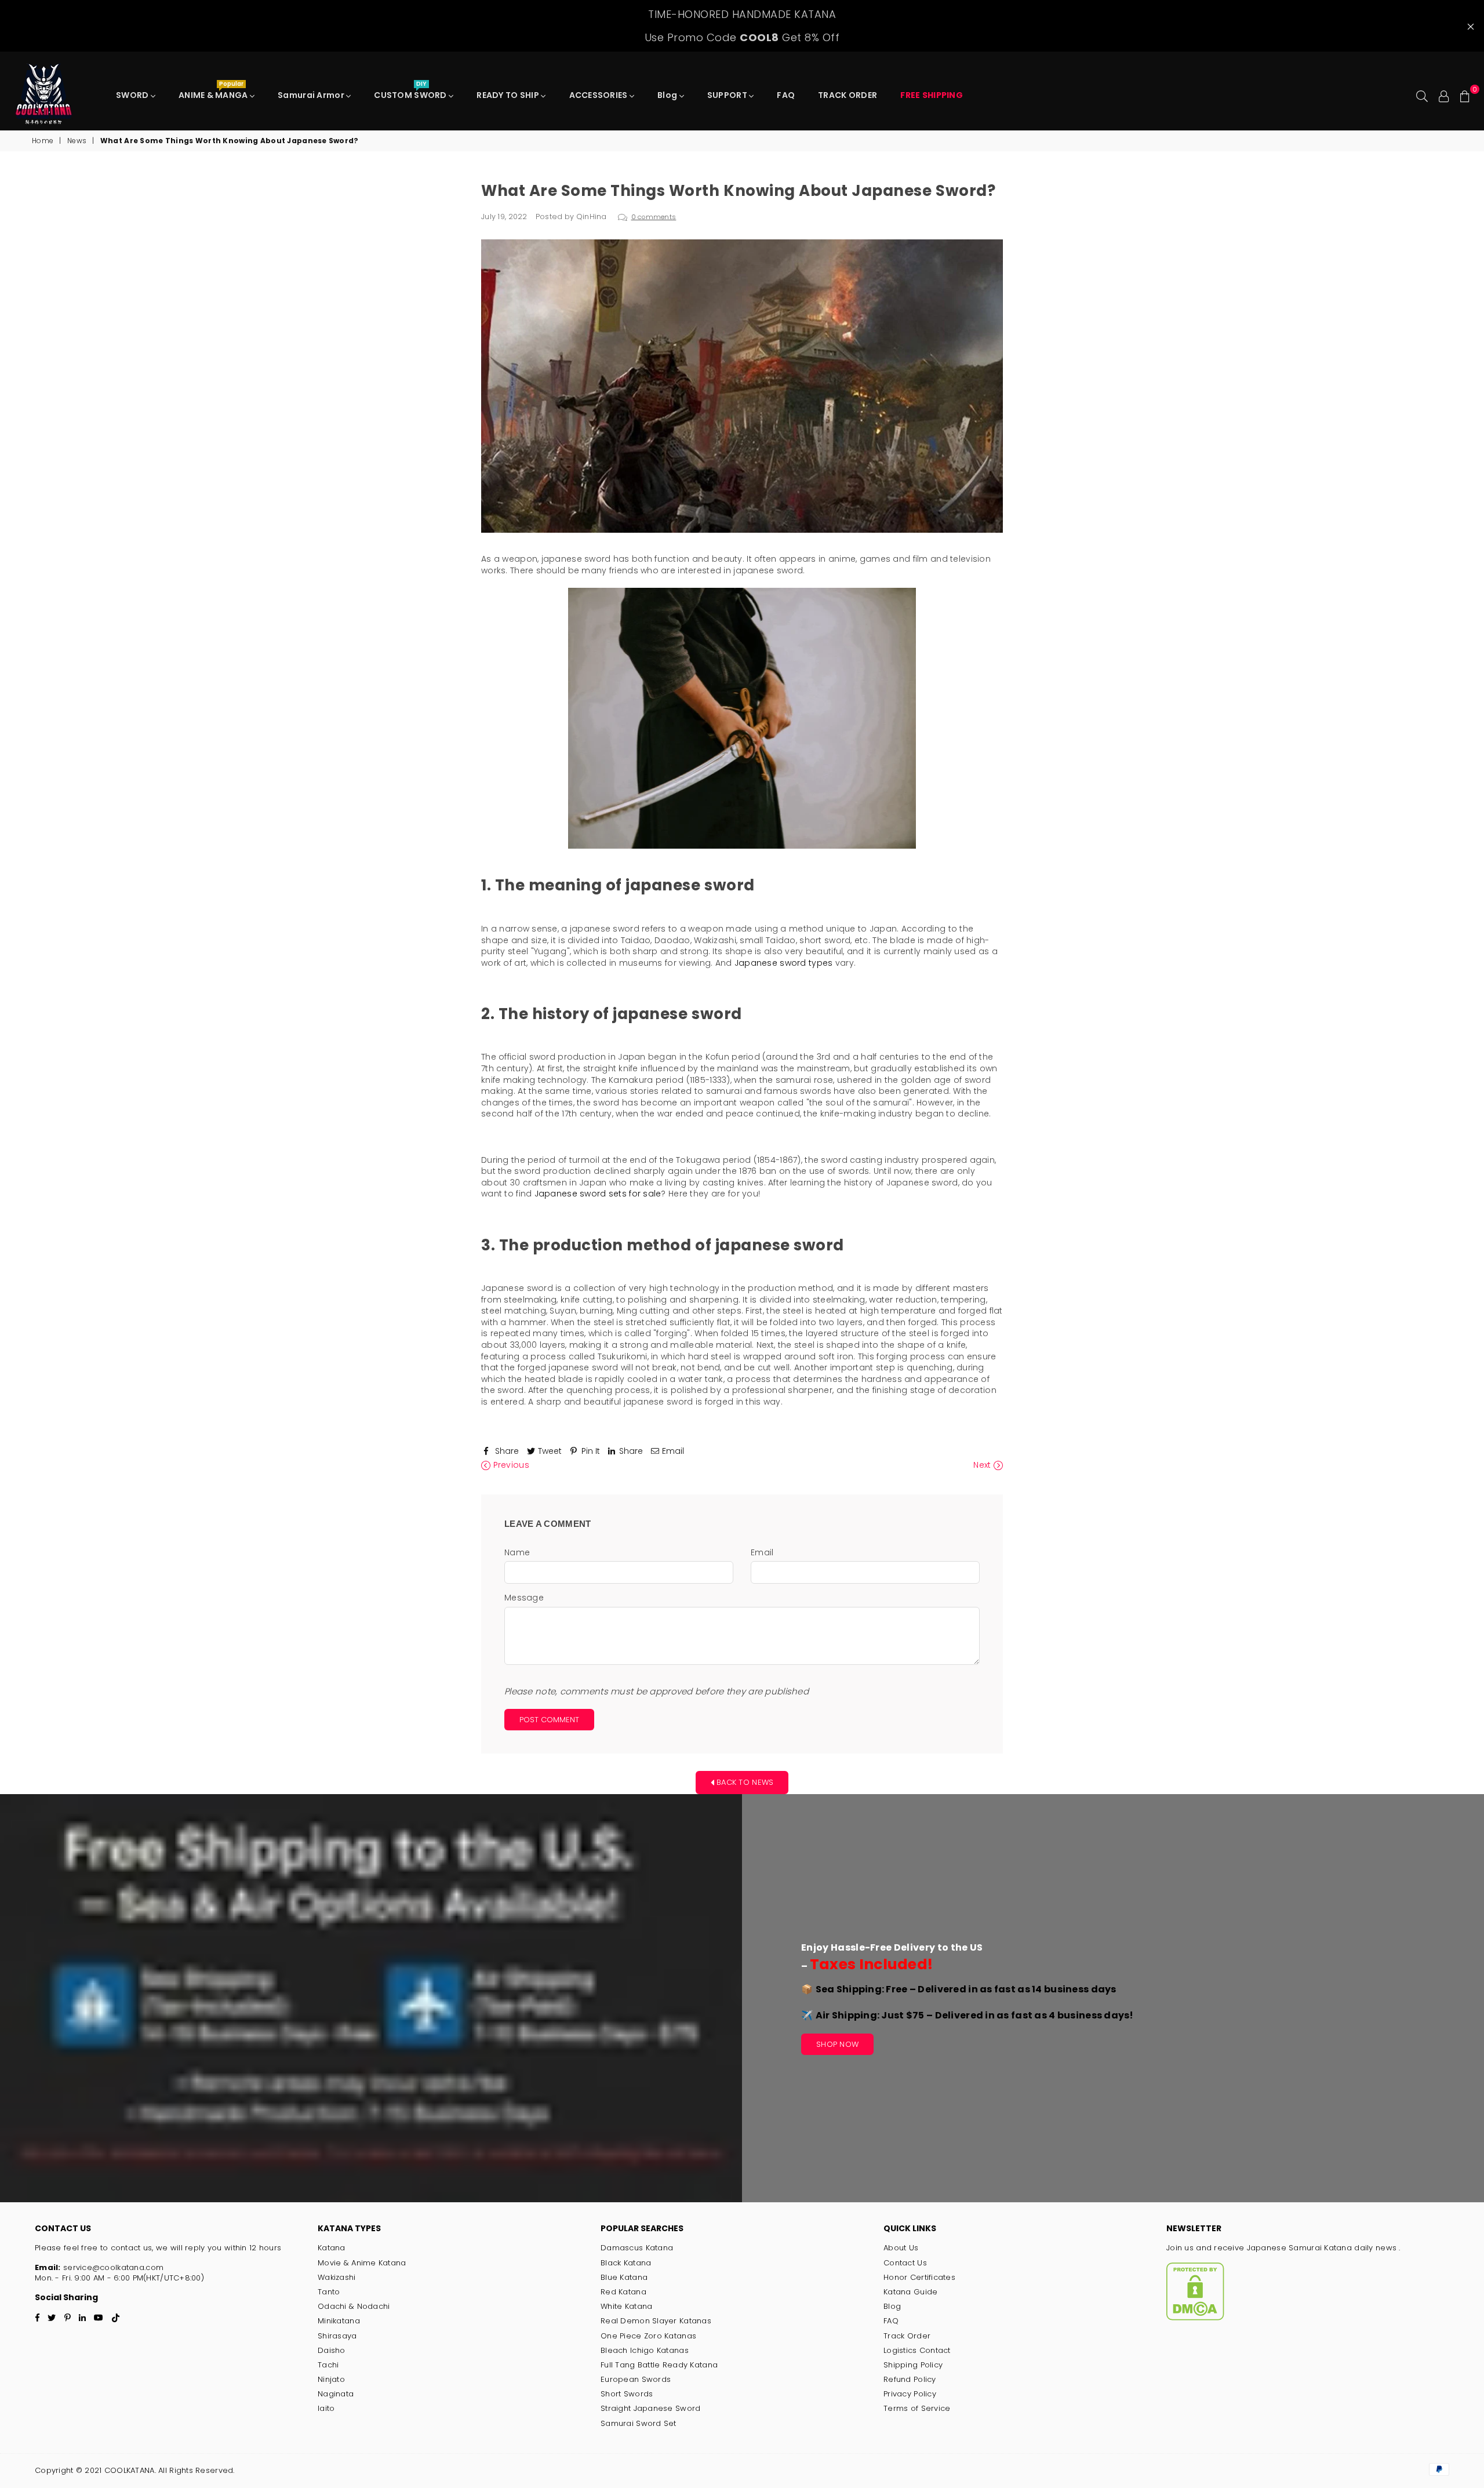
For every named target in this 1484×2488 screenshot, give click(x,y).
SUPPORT (728, 95)
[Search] (1422, 95)
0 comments (654, 217)
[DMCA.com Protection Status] (1195, 2318)
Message (524, 1598)
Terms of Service (917, 2408)
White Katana (626, 2306)
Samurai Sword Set (639, 2423)
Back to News (744, 1782)
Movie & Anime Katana (362, 2263)
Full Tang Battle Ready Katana (659, 2365)
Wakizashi (337, 2277)
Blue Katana (624, 2277)
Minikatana (339, 2321)
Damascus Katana (637, 2248)
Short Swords (627, 2394)
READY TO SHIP (509, 95)
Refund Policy (910, 2379)
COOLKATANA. (130, 2470)
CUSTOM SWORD (411, 92)
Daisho (332, 2350)
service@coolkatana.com (112, 2267)
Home (43, 141)
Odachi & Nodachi (354, 2306)
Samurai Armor (312, 95)
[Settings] (1444, 95)
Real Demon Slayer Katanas (656, 2321)
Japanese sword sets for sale (598, 1194)
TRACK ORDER (848, 95)
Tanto (329, 2292)
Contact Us (905, 2263)
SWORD (133, 95)
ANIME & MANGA (214, 92)
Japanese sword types (784, 963)
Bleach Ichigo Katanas (645, 2350)
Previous (510, 1465)
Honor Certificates (919, 2277)
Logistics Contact (917, 2350)
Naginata (336, 2394)
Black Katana (626, 2263)
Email (762, 1553)
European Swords (636, 2379)
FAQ (786, 95)
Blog (668, 95)
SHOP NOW (837, 2044)
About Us (901, 2248)
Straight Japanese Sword (650, 2408)
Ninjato (331, 2379)
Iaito (326, 2408)
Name (517, 1553)
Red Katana (623, 2292)
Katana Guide (910, 2292)
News (77, 141)
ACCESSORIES (599, 95)
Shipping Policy (913, 2365)
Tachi (328, 2365)
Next (983, 1465)
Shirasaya (337, 2336)
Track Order (907, 2336)
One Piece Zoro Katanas (648, 2336)
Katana (332, 2248)
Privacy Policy (910, 2394)
